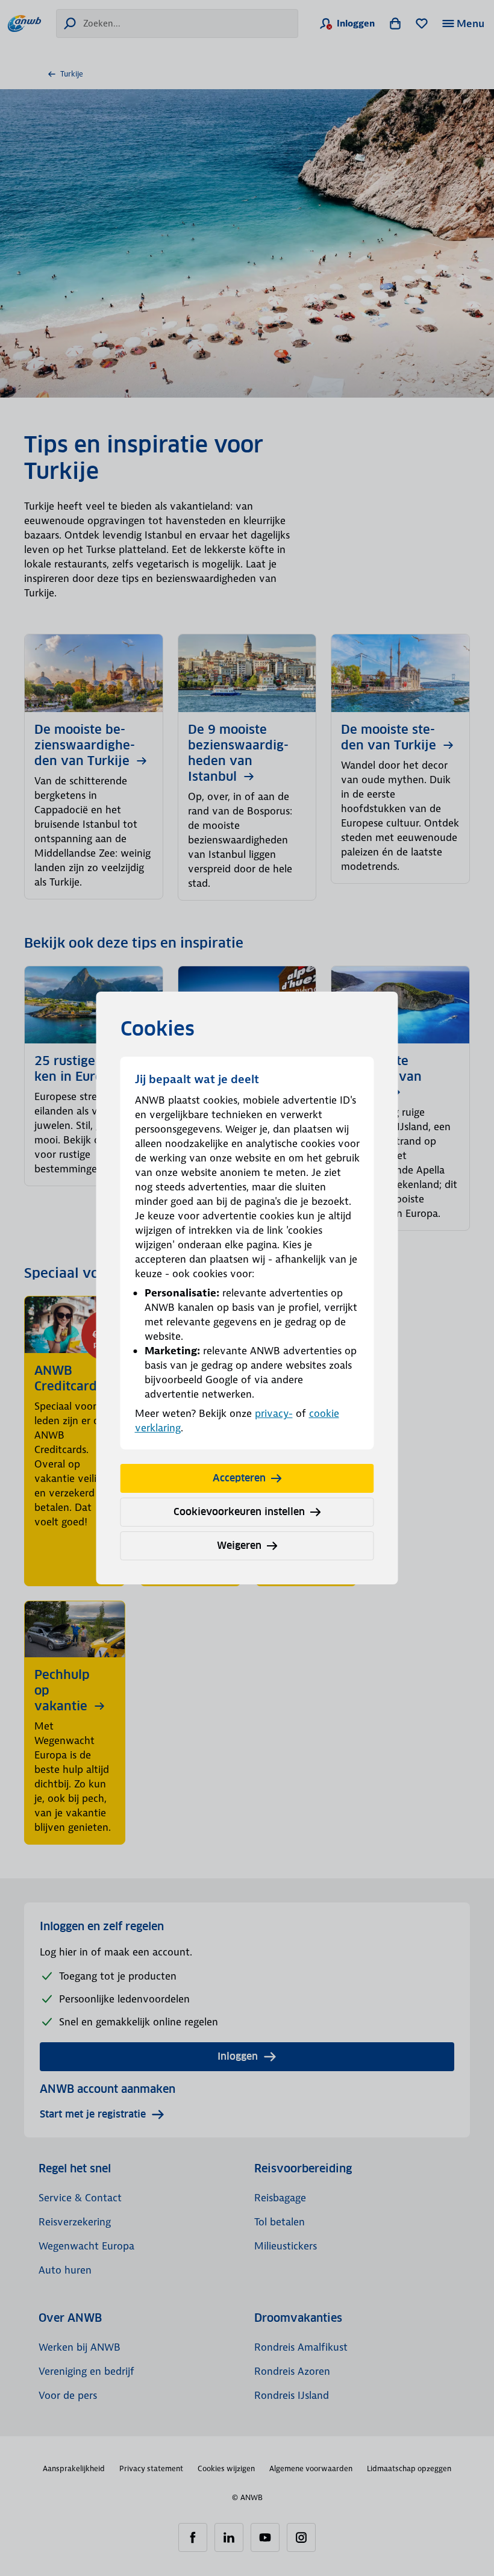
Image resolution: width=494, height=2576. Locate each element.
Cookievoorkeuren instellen (239, 1512)
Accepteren (239, 1478)
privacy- (274, 1413)
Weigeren (239, 1546)
